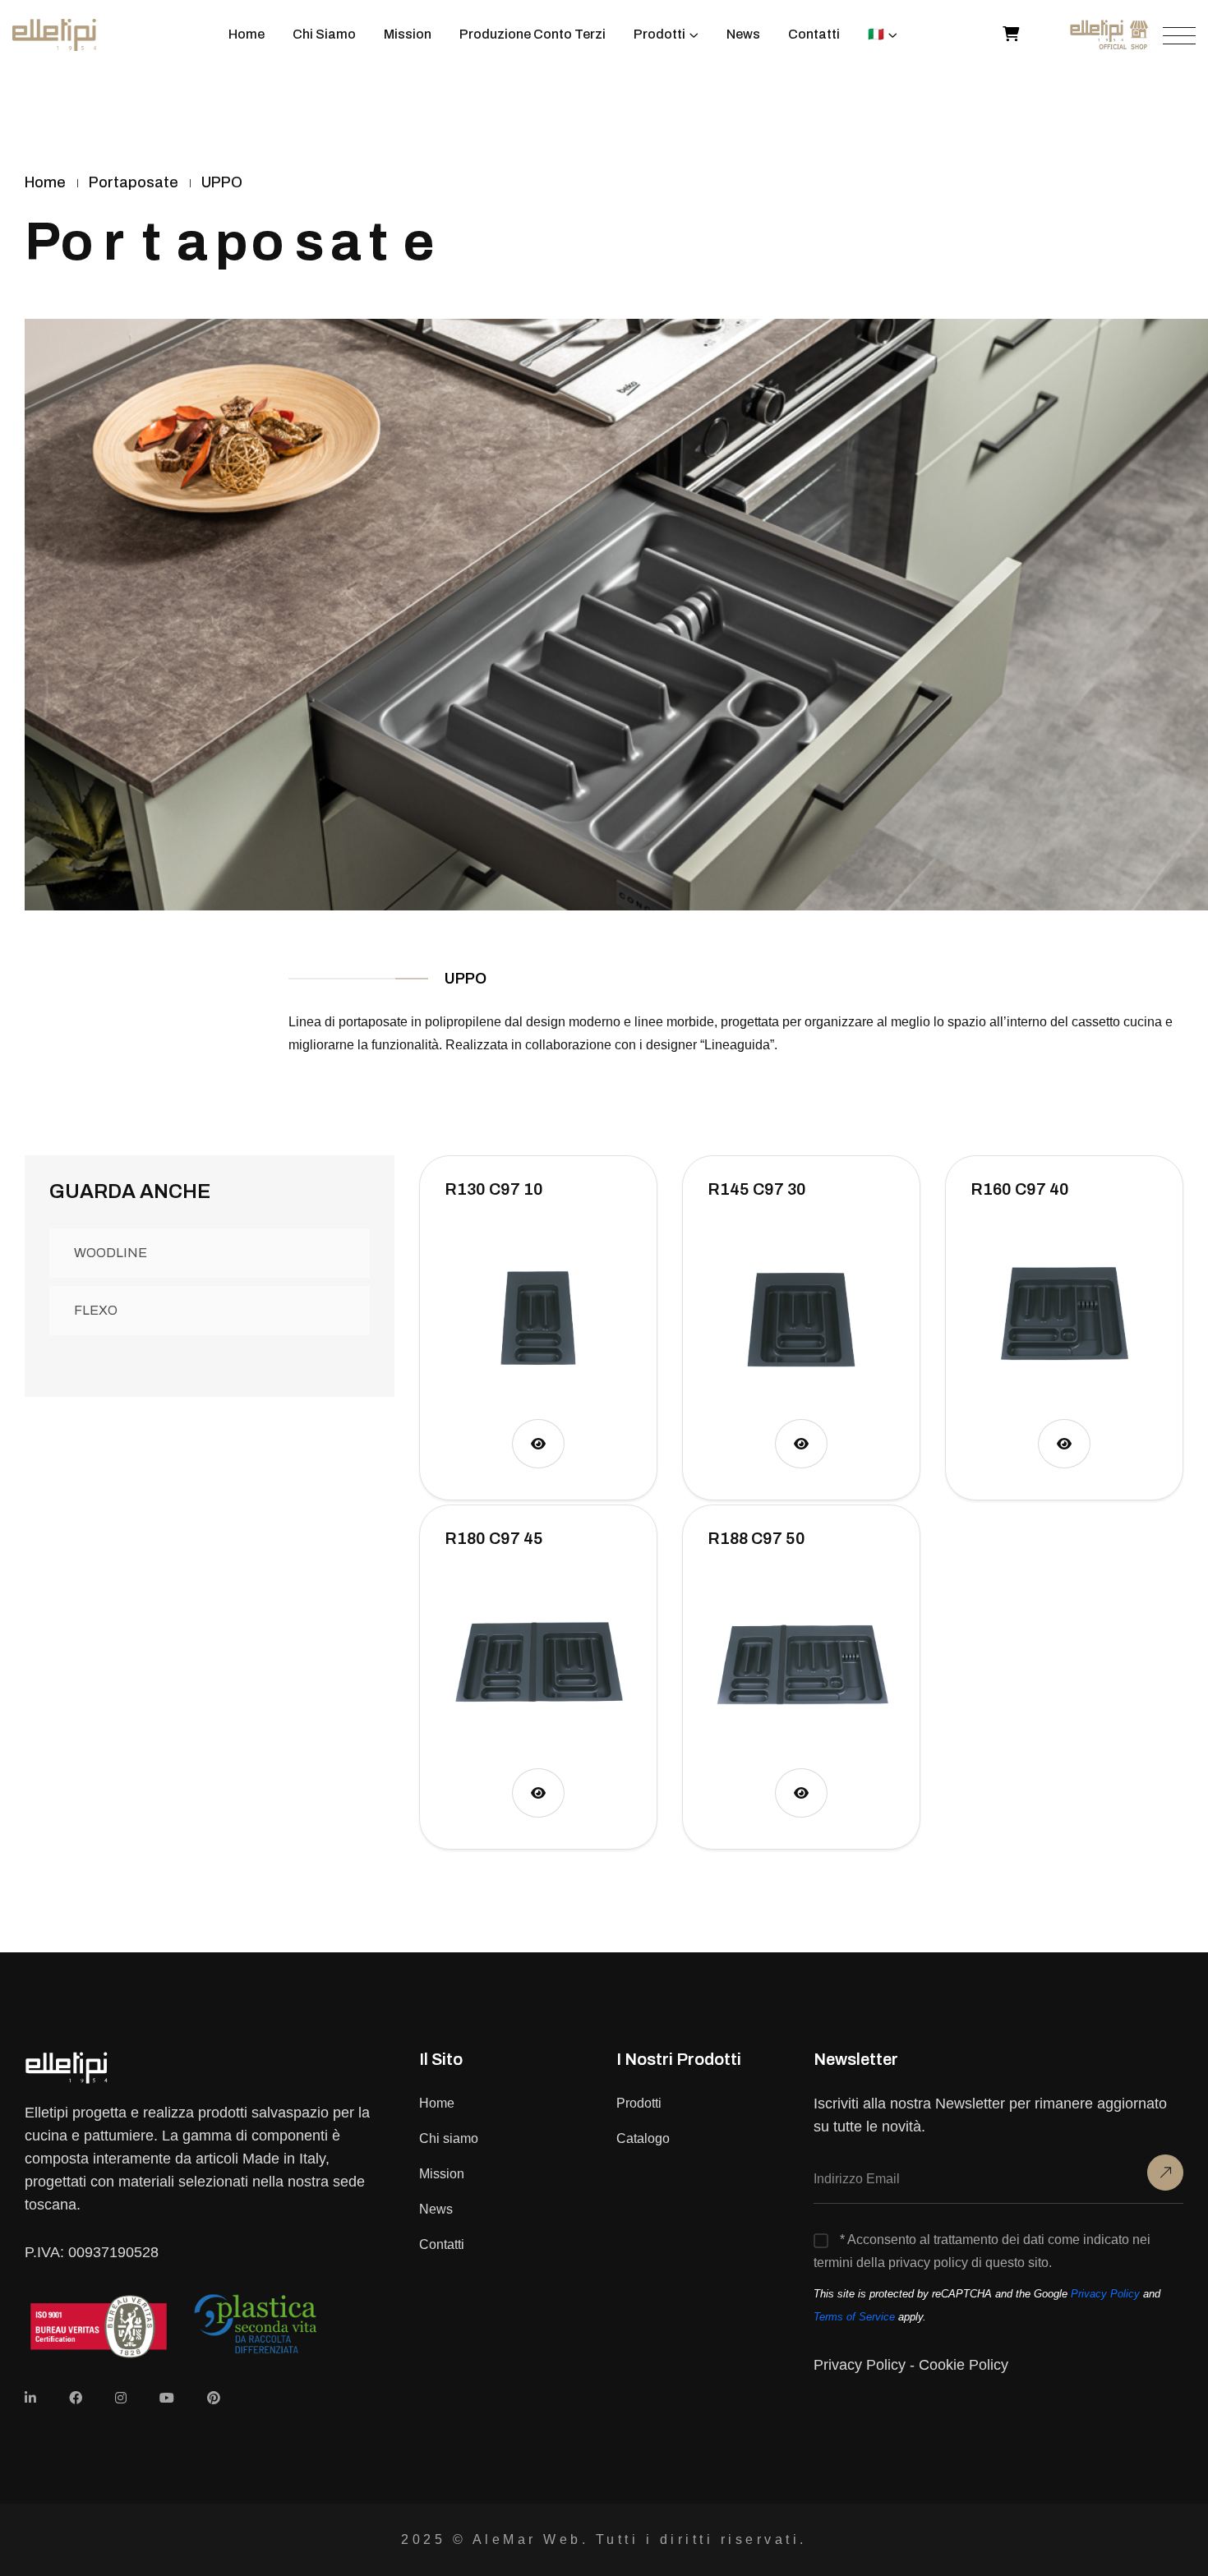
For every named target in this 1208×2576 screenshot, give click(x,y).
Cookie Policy (964, 2365)
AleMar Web (527, 2539)
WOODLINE (111, 1253)
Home (437, 2103)
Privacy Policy (1105, 2294)
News (436, 2209)
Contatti (442, 2244)
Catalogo (643, 2138)
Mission (442, 2174)
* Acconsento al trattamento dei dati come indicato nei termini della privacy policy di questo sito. (982, 2251)
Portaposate (134, 182)
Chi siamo (449, 2138)
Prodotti (639, 2103)
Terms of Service (854, 2317)
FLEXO (96, 1310)
